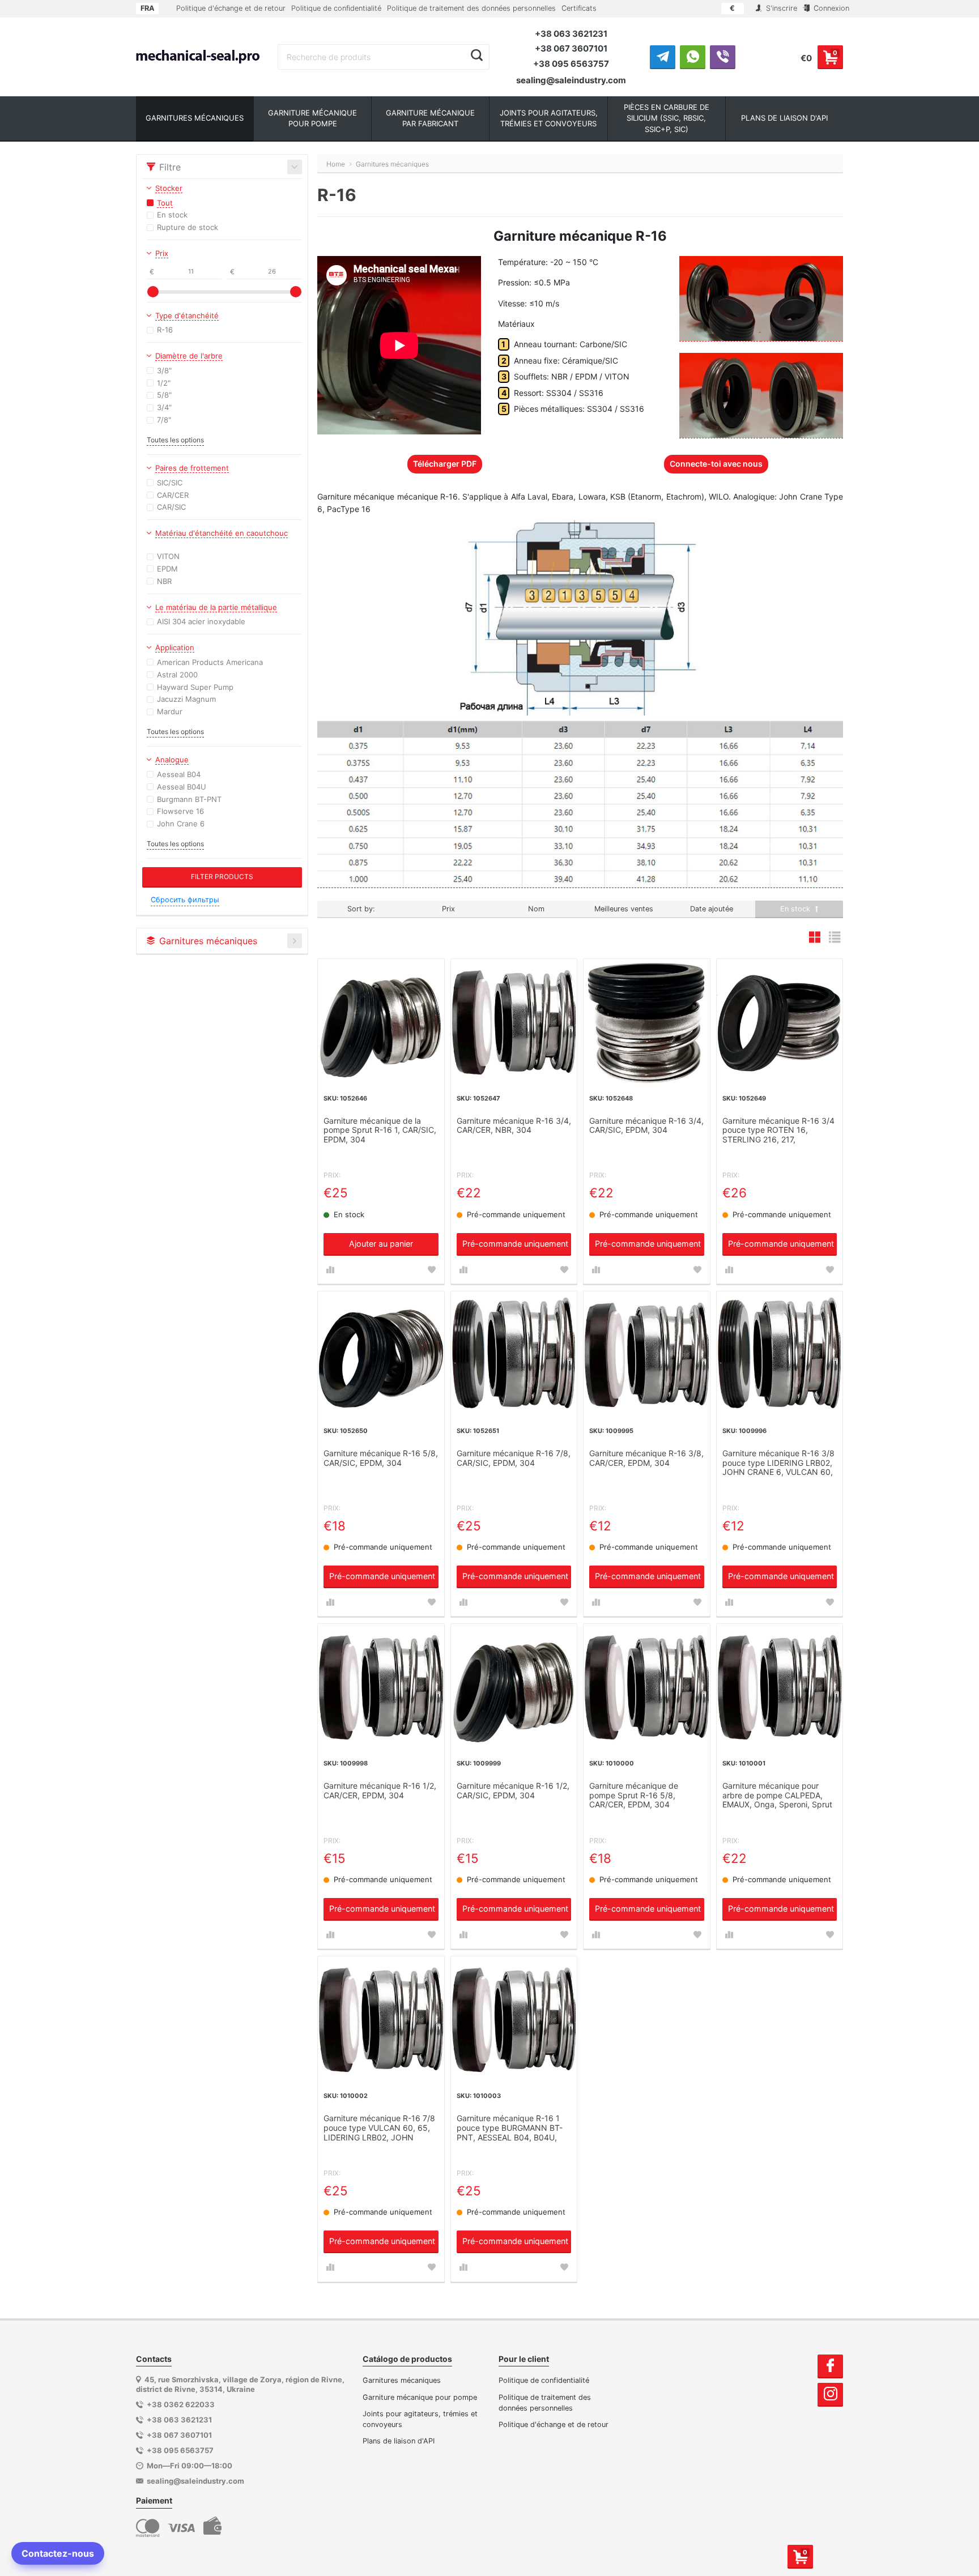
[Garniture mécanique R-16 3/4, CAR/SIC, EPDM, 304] (647, 1022)
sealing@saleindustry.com (571, 80)
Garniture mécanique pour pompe (420, 2397)
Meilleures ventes (624, 909)
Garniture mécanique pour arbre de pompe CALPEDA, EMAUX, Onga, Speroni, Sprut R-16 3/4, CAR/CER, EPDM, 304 (777, 1796)
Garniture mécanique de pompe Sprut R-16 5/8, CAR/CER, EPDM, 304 (634, 1795)
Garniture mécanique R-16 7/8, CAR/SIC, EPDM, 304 (514, 1458)
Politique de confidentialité (336, 8)
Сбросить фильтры (185, 900)
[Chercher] (477, 56)
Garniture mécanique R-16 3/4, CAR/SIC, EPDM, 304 (646, 1126)
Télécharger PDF (445, 464)
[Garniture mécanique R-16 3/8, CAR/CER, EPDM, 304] (647, 1355)
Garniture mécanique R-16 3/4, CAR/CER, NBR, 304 (514, 1126)
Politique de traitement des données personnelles (471, 8)
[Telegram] (663, 57)
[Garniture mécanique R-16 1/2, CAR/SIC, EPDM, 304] (514, 1687)
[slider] (153, 292)
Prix (448, 909)
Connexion (830, 8)
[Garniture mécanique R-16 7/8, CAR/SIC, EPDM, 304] (514, 1355)
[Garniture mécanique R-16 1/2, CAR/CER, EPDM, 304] (381, 1687)
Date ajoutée (712, 909)
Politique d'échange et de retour (231, 8)
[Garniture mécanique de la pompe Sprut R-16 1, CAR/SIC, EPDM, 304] (381, 1022)
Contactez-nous (58, 2553)
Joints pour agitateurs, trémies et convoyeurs (420, 2419)
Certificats (579, 8)
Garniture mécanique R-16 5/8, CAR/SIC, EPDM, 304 (381, 1458)
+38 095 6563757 (571, 64)
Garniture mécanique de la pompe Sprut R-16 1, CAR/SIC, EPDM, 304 (380, 1131)
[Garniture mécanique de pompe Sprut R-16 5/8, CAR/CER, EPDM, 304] (647, 1687)
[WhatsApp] (693, 57)
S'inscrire (780, 8)
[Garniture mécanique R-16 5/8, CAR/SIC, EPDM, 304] (381, 1355)
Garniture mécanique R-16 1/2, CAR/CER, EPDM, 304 (380, 1791)
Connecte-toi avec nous (716, 464)
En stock (796, 909)
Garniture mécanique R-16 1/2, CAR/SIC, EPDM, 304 (513, 1791)
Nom (536, 909)
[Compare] (330, 1270)
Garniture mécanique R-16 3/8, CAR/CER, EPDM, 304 (646, 1458)
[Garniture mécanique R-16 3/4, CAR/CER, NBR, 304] (514, 1022)
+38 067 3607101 (571, 48)
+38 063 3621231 (571, 34)
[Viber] (723, 57)
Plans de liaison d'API (399, 2441)
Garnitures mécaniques (402, 2380)
